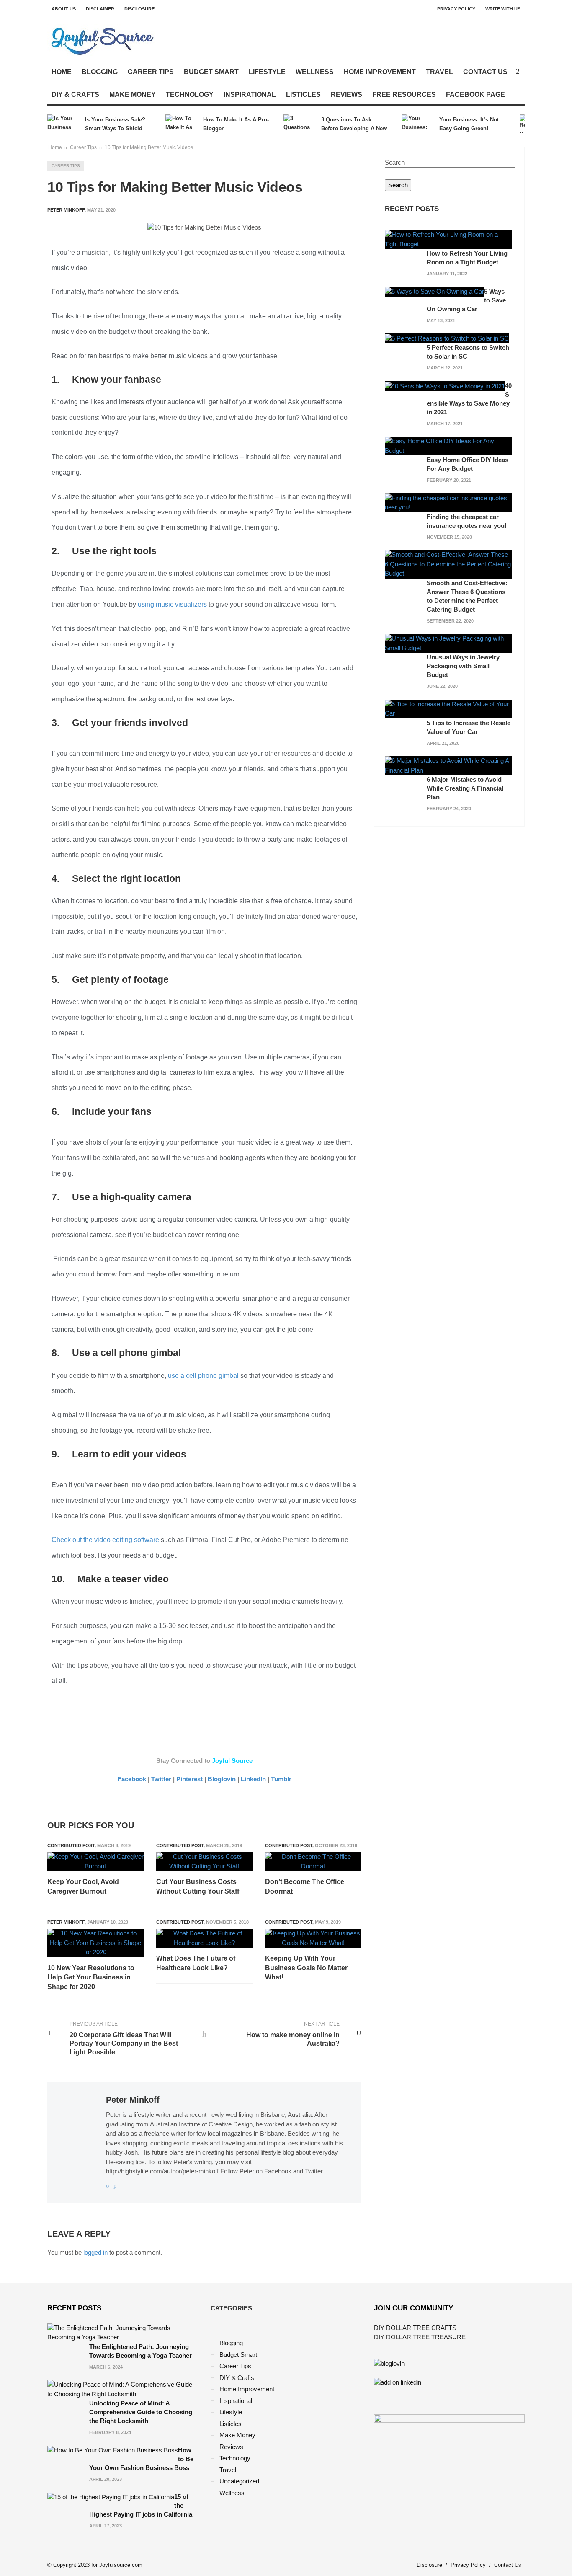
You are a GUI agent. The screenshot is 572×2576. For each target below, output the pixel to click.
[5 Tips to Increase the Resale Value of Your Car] (448, 708)
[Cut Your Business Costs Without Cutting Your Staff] (204, 1862)
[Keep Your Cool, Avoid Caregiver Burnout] (95, 1862)
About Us (64, 9)
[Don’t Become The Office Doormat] (313, 1862)
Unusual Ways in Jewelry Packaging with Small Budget (463, 666)
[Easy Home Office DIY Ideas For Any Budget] (448, 446)
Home (62, 72)
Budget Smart (211, 72)
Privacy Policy (456, 9)
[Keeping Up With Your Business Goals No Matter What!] (313, 1938)
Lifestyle (267, 72)
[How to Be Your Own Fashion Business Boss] (113, 2450)
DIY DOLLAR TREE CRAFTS (415, 2328)
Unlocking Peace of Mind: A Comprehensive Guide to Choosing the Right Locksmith (141, 2412)
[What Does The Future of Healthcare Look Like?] (204, 1938)
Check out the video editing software (105, 1540)
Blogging (100, 72)
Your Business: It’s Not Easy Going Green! (469, 124)
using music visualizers (171, 604)
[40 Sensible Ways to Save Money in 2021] (445, 386)
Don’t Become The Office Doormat (305, 1886)
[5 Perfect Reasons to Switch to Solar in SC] (447, 338)
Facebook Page (475, 94)
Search (395, 162)
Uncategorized (239, 2481)
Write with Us (503, 9)
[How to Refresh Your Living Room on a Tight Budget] (448, 239)
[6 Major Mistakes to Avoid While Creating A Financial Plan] (448, 765)
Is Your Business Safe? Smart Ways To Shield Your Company (115, 125)
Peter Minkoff (66, 1922)
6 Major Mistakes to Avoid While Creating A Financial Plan (465, 788)
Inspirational (250, 94)
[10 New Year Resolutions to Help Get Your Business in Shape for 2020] (95, 1943)
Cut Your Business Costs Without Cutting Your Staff (198, 1886)
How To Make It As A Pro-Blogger (236, 124)
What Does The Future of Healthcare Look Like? (196, 1963)
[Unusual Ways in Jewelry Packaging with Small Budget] (448, 643)
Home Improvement (380, 72)
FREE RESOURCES (404, 94)
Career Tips (151, 72)
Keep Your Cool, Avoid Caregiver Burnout (83, 1886)
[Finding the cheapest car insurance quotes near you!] (448, 502)
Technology (190, 94)
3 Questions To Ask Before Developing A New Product (354, 125)
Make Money (133, 94)
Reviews (347, 94)
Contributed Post (71, 1845)
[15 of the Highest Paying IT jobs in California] (111, 2497)
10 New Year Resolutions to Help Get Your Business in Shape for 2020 (91, 1977)
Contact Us (485, 72)
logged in (95, 2252)
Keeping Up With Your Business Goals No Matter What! (306, 1968)
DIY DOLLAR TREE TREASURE (420, 2337)
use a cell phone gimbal (203, 1376)
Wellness (315, 72)
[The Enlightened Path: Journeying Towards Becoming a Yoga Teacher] (123, 2332)
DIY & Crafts (75, 94)
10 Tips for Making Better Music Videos (149, 147)
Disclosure (139, 9)
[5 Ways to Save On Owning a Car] (434, 291)
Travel (439, 72)
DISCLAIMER (100, 9)
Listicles (303, 94)
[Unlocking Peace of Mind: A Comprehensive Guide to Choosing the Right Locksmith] (123, 2389)
